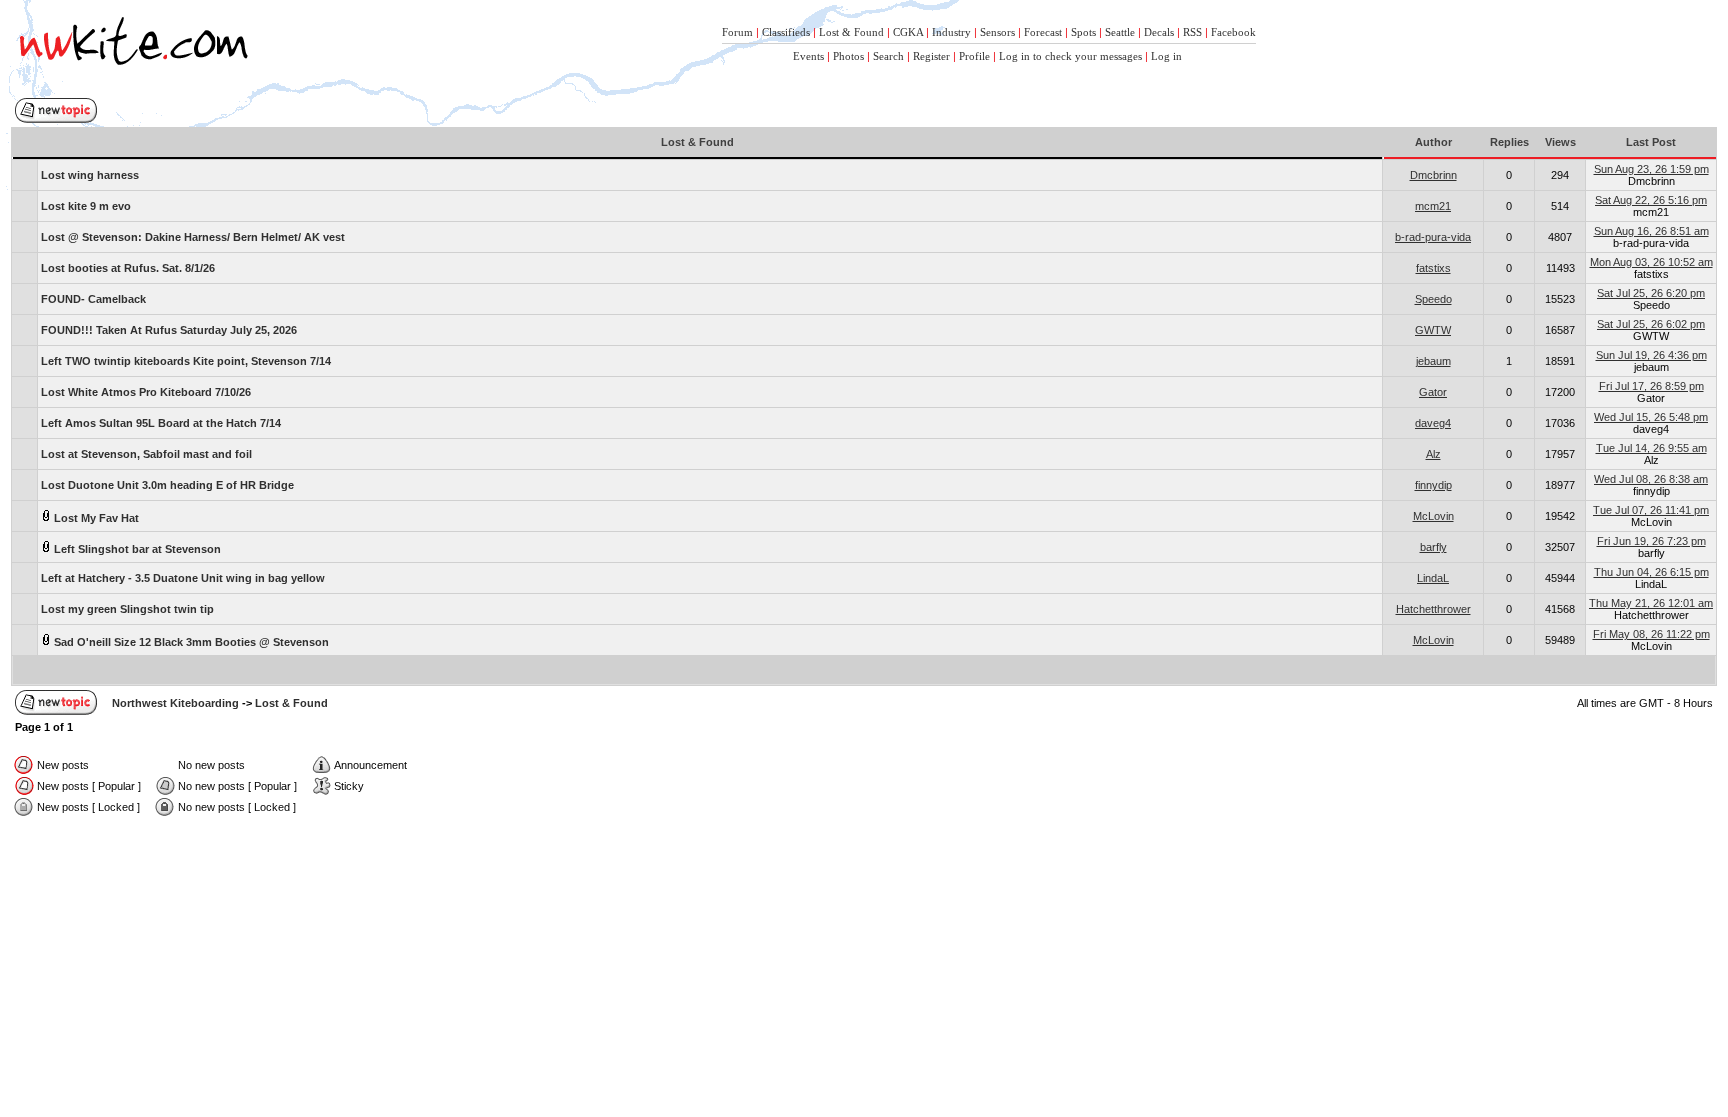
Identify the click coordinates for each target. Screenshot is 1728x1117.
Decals (1159, 32)
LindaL (1433, 578)
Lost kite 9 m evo (86, 206)
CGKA (908, 32)
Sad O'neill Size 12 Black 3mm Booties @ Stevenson (190, 642)
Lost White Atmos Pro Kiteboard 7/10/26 (146, 392)
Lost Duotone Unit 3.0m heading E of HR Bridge (167, 485)
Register (931, 56)
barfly (1433, 547)
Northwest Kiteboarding (175, 703)
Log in (1166, 56)
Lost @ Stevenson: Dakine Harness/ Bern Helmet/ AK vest (193, 237)
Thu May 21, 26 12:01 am (1651, 603)
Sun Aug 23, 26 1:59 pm (1651, 169)
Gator (1433, 392)
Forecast (1043, 32)
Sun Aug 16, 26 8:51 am (1651, 231)
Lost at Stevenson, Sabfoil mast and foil (146, 454)
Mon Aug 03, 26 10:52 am (1651, 262)
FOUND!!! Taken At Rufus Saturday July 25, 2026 (169, 330)
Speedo (1433, 299)
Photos (848, 56)
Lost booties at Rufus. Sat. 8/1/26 (128, 268)
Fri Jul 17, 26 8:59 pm (1651, 386)
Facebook (1233, 32)
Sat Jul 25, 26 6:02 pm (1651, 324)
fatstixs (1433, 268)
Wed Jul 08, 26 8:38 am (1651, 479)
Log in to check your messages (1070, 56)
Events (808, 56)
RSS (1192, 32)
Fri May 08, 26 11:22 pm (1651, 634)
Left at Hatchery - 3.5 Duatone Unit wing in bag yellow (183, 578)
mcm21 (1433, 206)
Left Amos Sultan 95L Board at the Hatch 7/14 (161, 423)
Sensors (997, 32)
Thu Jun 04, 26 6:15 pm (1651, 572)
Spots (1083, 32)
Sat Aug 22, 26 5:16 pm (1651, 200)
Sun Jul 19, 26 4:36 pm (1651, 355)
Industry (951, 32)
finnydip (1433, 485)
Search (888, 56)
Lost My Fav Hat (95, 518)
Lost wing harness (90, 175)
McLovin (1433, 516)
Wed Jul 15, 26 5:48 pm (1651, 417)
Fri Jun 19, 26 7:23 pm (1651, 541)
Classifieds (786, 32)
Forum (737, 32)
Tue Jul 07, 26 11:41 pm (1651, 510)
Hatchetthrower (1433, 609)
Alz (1433, 454)
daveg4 (1433, 423)
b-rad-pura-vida (1433, 237)
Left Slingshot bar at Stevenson (136, 549)
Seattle (1120, 32)
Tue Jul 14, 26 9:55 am (1651, 448)
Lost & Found (851, 32)
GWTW (1433, 330)
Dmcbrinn (1433, 175)
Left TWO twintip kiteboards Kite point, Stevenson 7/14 (186, 361)
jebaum (1433, 361)
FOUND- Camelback (93, 299)
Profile (974, 56)
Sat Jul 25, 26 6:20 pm (1651, 293)
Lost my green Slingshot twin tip (127, 609)
